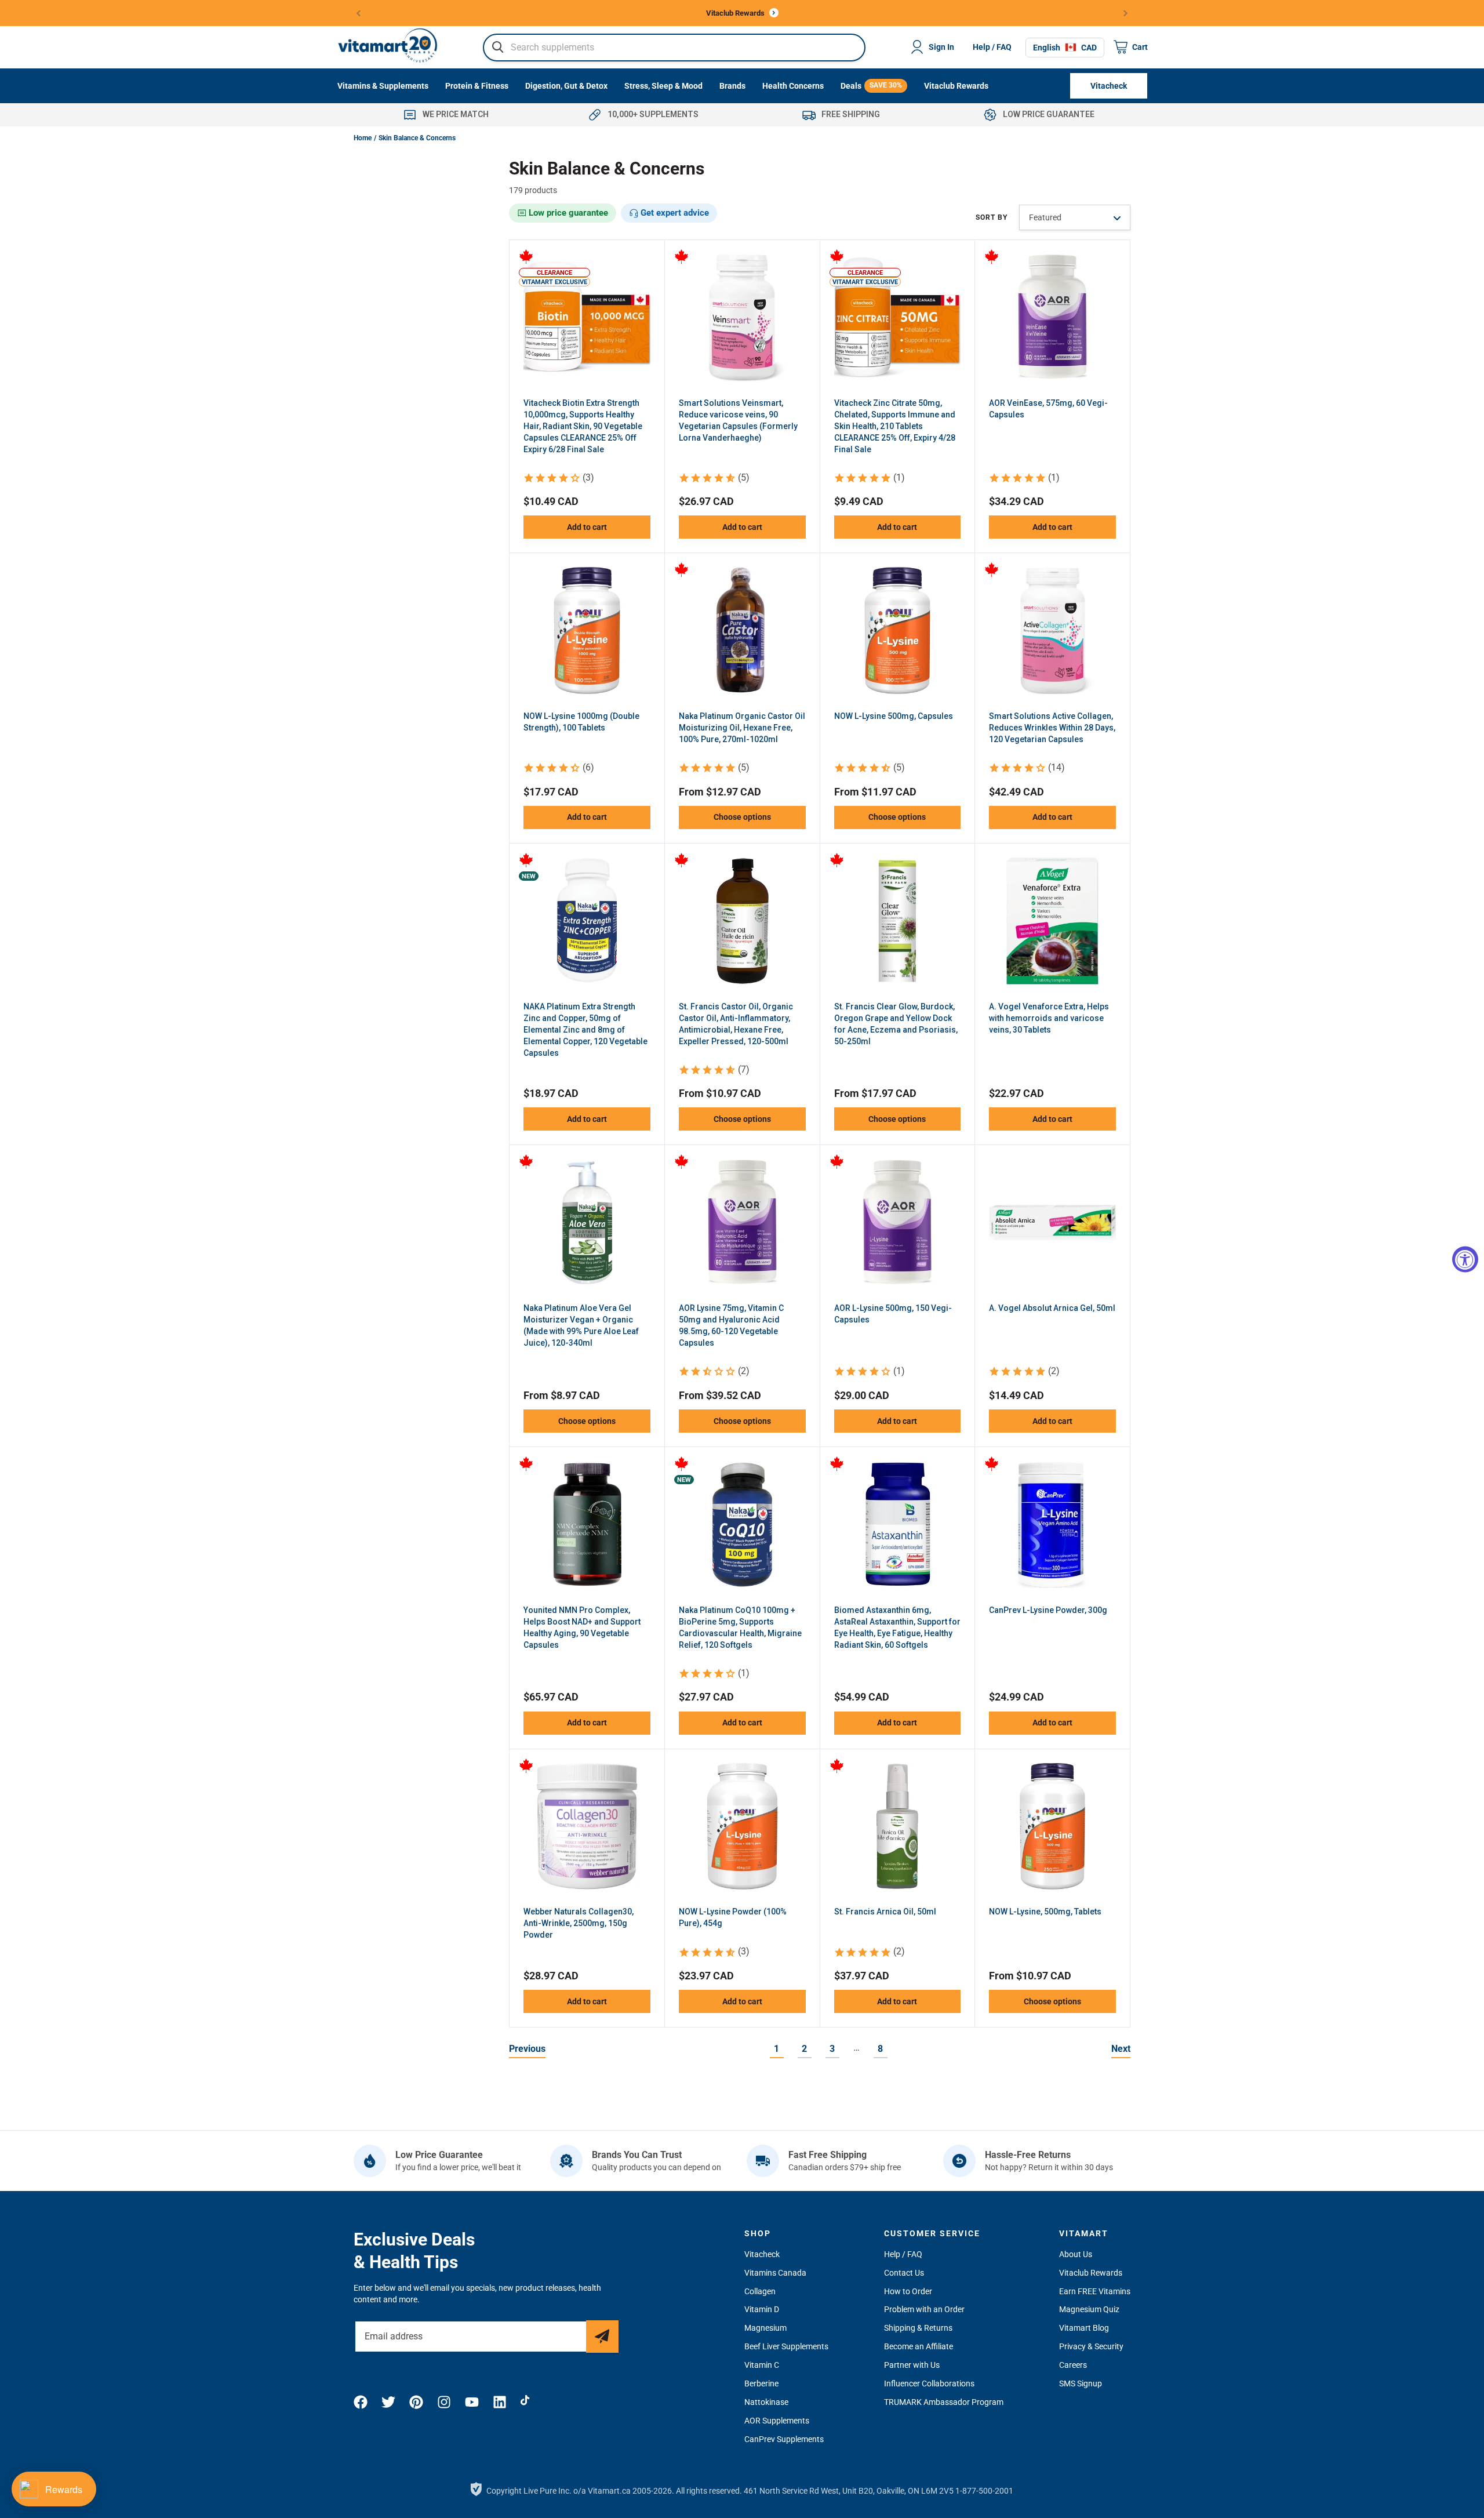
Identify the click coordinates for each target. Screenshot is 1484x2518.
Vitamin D (762, 2309)
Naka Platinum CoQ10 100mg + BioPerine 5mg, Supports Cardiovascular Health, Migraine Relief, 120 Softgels (740, 1627)
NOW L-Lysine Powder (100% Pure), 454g (733, 1917)
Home (363, 138)
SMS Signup (1081, 2383)
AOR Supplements (777, 2421)
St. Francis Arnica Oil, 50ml (885, 1912)
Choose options (742, 817)
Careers (1073, 2365)
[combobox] (674, 47)
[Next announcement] (1126, 13)
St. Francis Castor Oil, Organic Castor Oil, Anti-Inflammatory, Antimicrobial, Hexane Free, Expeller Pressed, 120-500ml (736, 1024)
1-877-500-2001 (984, 2491)
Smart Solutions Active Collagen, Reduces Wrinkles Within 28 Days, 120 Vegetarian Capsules (1052, 728)
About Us (1076, 2254)
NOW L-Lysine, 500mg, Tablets (1045, 1912)
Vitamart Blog (1084, 2328)
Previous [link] (527, 2049)
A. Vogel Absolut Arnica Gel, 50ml (1052, 1308)
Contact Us (904, 2273)
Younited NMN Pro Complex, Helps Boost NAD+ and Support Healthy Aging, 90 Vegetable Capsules (582, 1627)
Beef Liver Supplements (786, 2346)
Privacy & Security (1091, 2346)
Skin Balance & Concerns (417, 138)
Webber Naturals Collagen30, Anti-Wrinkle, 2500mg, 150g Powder (579, 1923)
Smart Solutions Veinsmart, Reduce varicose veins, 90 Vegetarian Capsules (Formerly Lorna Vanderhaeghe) (738, 420)
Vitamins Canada (775, 2273)
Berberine (761, 2383)
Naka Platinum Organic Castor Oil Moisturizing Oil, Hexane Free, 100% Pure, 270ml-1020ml (742, 728)
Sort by (992, 217)
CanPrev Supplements (784, 2439)
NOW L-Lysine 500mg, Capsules (894, 716)
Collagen (760, 2291)
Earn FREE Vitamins (1095, 2291)
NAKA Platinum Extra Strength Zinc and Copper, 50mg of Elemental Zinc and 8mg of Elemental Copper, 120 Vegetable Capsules (585, 1030)
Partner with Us (912, 2365)
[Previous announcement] (359, 13)
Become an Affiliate (919, 2346)
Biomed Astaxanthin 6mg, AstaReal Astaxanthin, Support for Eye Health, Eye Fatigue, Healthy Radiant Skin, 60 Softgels (897, 1627)
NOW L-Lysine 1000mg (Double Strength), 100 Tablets (581, 722)
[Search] (498, 47)
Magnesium (765, 2328)
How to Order (908, 2291)
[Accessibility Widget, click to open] (1465, 1259)
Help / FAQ (992, 47)
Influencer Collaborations (929, 2383)
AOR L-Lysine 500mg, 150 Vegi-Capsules (893, 1314)
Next (1121, 2049)
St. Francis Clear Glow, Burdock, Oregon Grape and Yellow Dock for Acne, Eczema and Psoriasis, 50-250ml (896, 1024)
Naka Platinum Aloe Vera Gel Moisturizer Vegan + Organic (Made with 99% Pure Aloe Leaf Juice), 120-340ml (581, 1325)
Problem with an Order (924, 2309)
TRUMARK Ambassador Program (944, 2402)
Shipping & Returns (918, 2328)
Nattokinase (766, 2402)
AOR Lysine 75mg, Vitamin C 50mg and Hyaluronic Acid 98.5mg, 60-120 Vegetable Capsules (731, 1325)
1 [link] (776, 2049)
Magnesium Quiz (1089, 2309)
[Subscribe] (602, 2337)
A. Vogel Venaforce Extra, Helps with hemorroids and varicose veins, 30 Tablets (1049, 1018)
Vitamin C (762, 2365)
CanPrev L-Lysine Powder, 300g (1048, 1610)
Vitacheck (762, 2254)
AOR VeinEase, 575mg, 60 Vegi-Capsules (1048, 409)
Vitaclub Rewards (1091, 2273)
